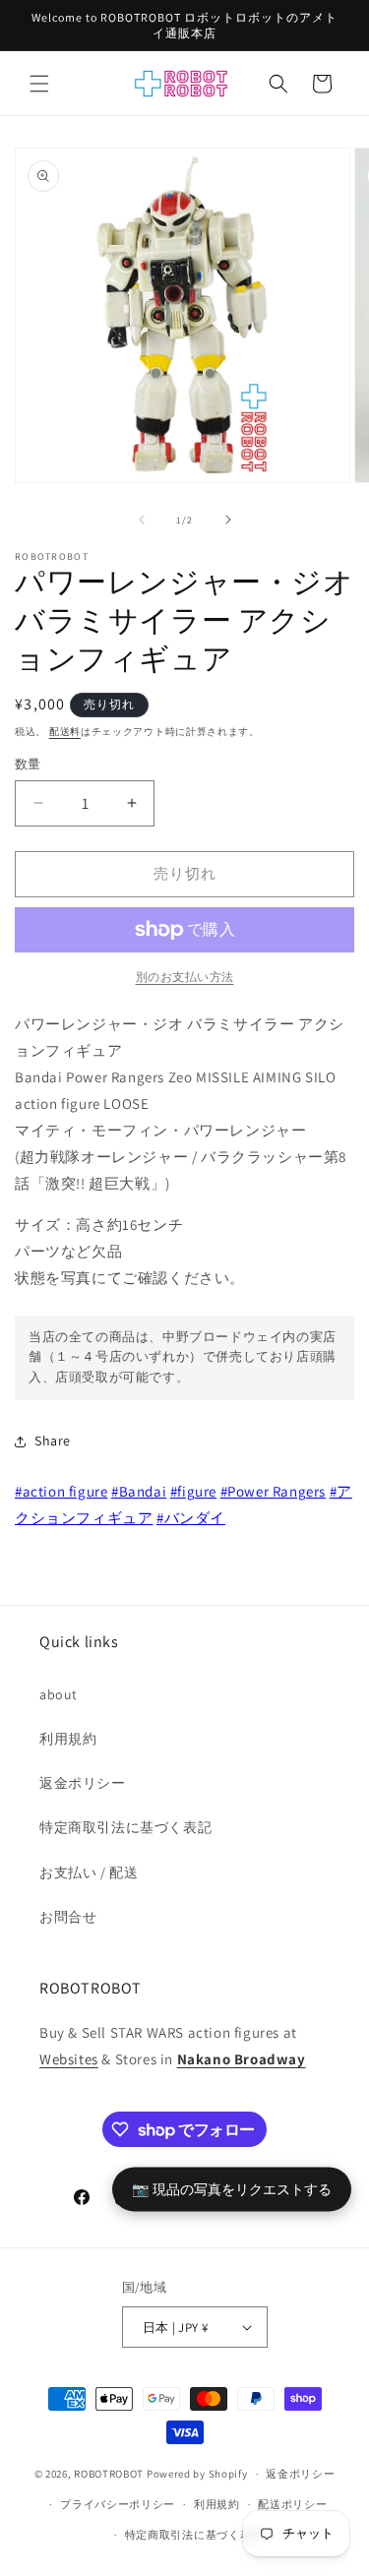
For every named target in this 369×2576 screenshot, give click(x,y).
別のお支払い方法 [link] (185, 977)
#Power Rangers (273, 1491)
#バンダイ (191, 1518)
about (59, 1694)
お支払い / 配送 (89, 1872)
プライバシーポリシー (118, 2504)
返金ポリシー (83, 1783)
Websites (69, 2059)
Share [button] (53, 1441)
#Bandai (139, 1491)
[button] (39, 84)
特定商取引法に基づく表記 (125, 1827)
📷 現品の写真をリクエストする (232, 2189)
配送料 (65, 732)
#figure (193, 1491)
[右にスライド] (228, 520)
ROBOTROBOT (109, 2474)
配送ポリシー (292, 2504)
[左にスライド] (142, 520)
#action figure (61, 1491)
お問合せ (68, 1917)
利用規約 (68, 1739)
